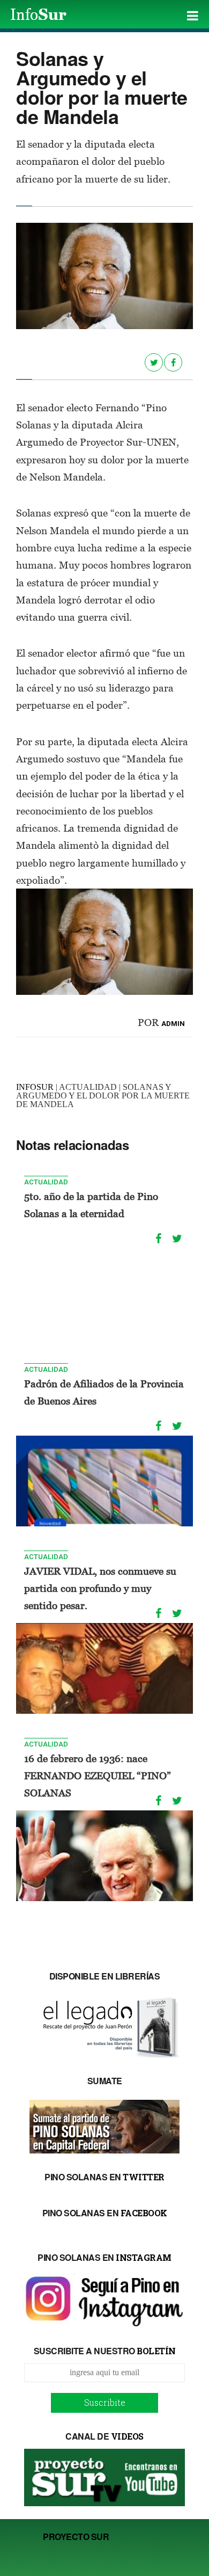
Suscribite (105, 2402)
